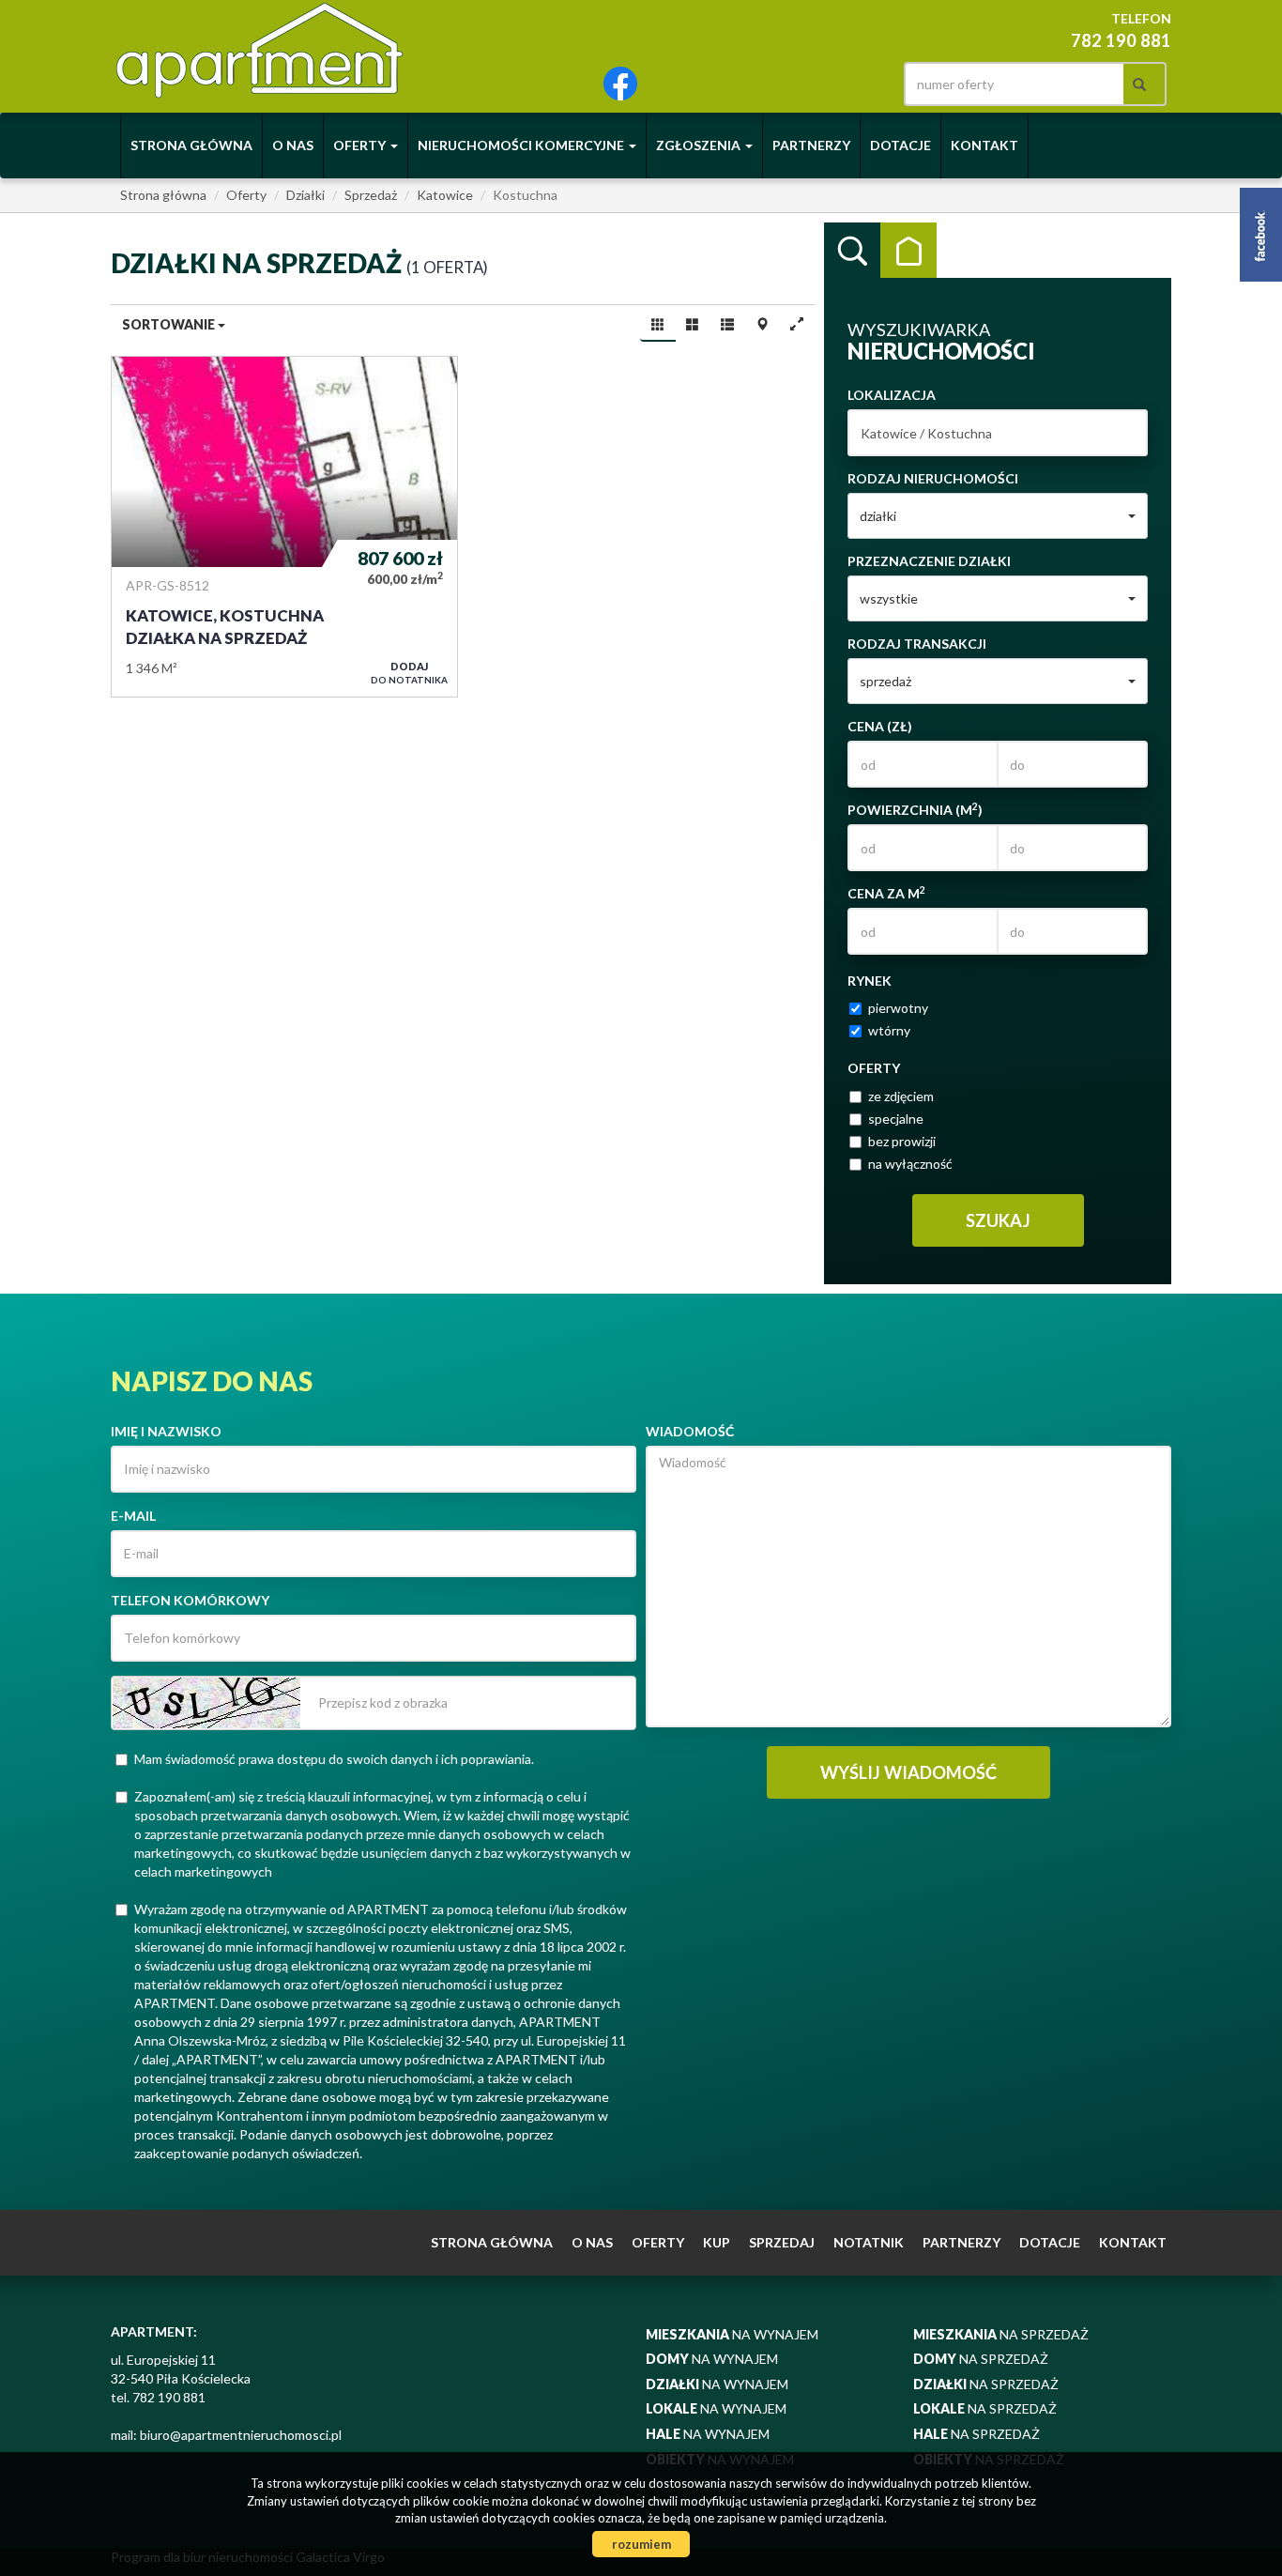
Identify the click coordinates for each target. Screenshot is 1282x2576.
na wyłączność (910, 1164)
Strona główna (191, 145)
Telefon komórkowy (190, 1600)
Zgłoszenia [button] (700, 145)
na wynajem (732, 2334)
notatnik (869, 2242)
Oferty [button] (361, 145)
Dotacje (900, 145)
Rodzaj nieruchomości (933, 478)
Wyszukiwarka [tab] (852, 251)
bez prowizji (902, 1141)
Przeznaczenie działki (929, 561)
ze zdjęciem (901, 1096)
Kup (717, 2242)
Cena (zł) (880, 726)
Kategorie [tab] (908, 251)
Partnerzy (811, 145)
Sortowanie (170, 324)
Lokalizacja (892, 395)
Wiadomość (690, 1431)
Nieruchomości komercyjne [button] (522, 145)
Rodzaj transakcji (917, 644)
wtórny (889, 1030)
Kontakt (984, 145)
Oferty (658, 2242)
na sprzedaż (1001, 2334)
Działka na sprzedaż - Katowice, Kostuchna (284, 527)
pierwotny (898, 1008)
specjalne (896, 1119)
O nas (293, 145)
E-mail (133, 1516)
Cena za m (886, 893)
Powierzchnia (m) (915, 809)
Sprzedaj (782, 2242)
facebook (620, 84)
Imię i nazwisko (166, 1431)
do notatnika (409, 673)
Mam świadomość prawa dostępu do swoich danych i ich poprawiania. (334, 1759)
